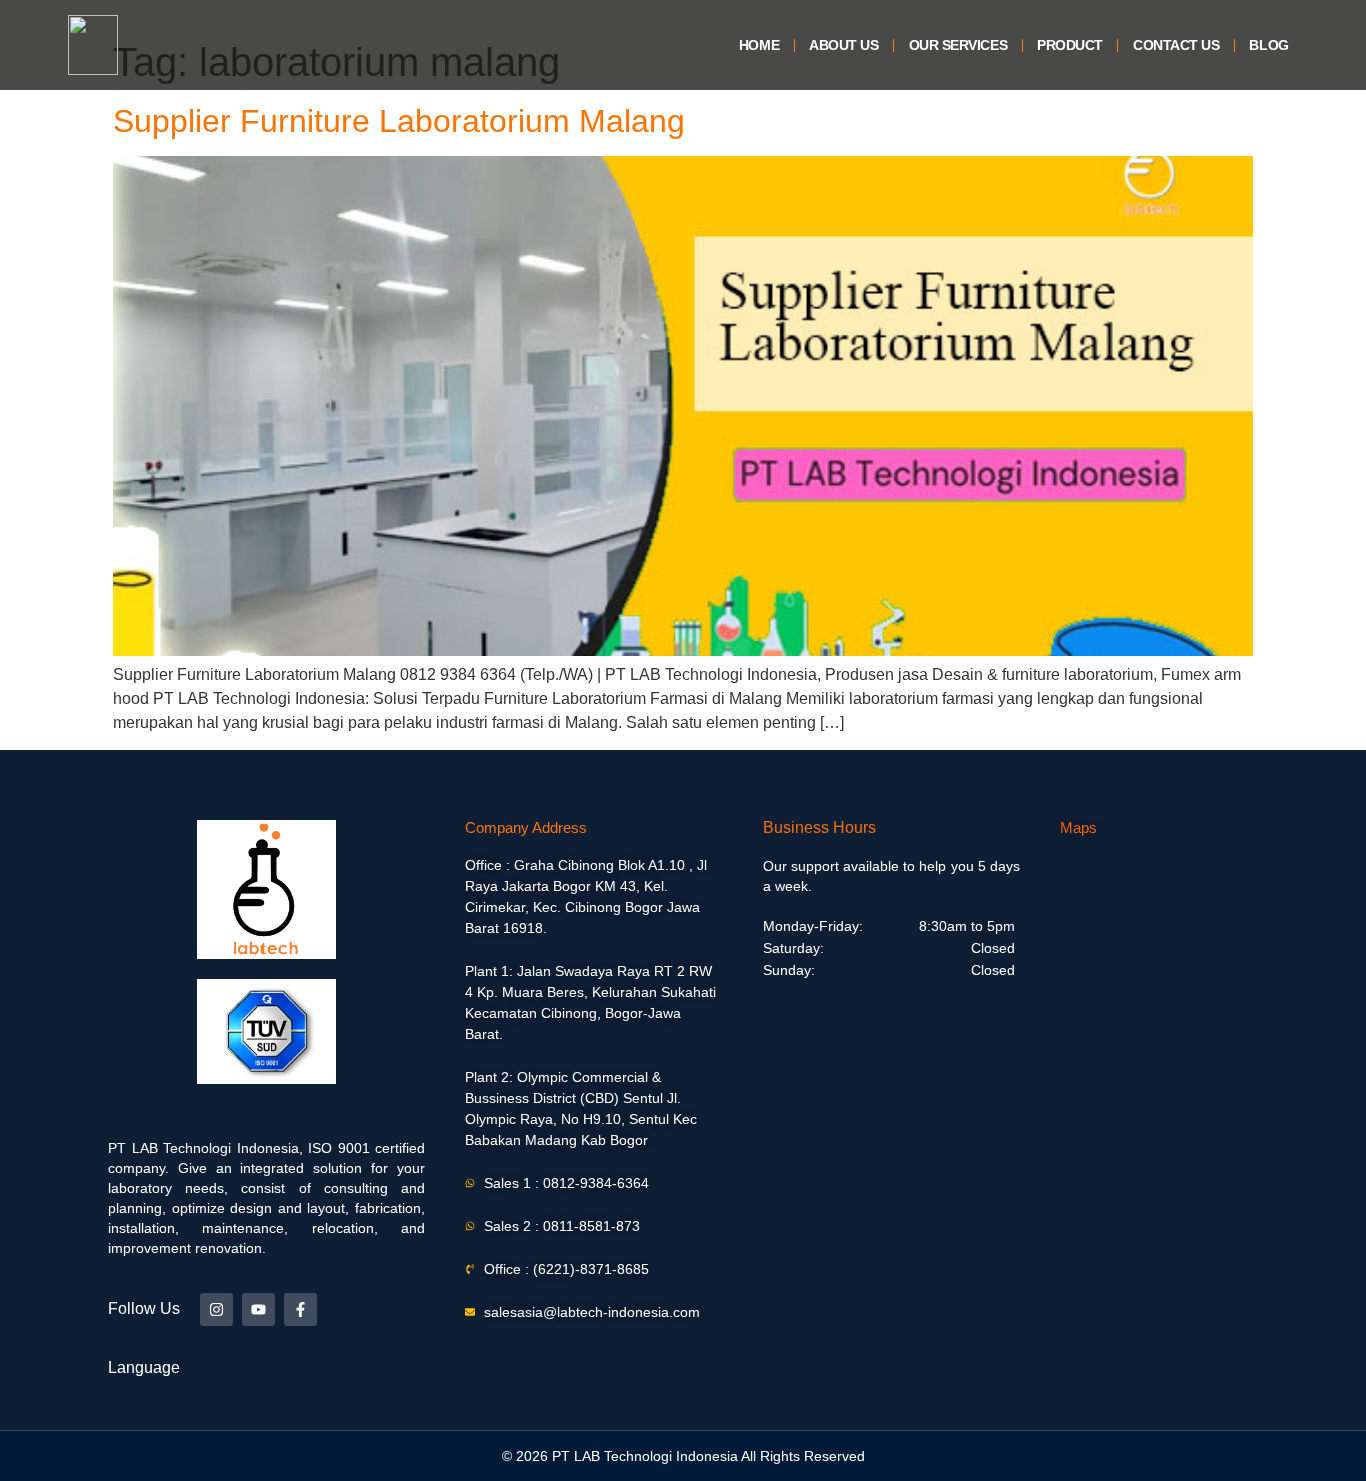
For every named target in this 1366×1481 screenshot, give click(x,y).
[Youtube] (258, 1309)
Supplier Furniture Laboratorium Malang (399, 121)
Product (1070, 45)
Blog (1268, 45)
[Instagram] (216, 1309)
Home (759, 45)
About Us (843, 45)
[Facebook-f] (300, 1309)
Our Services (958, 45)
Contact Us (1176, 45)
